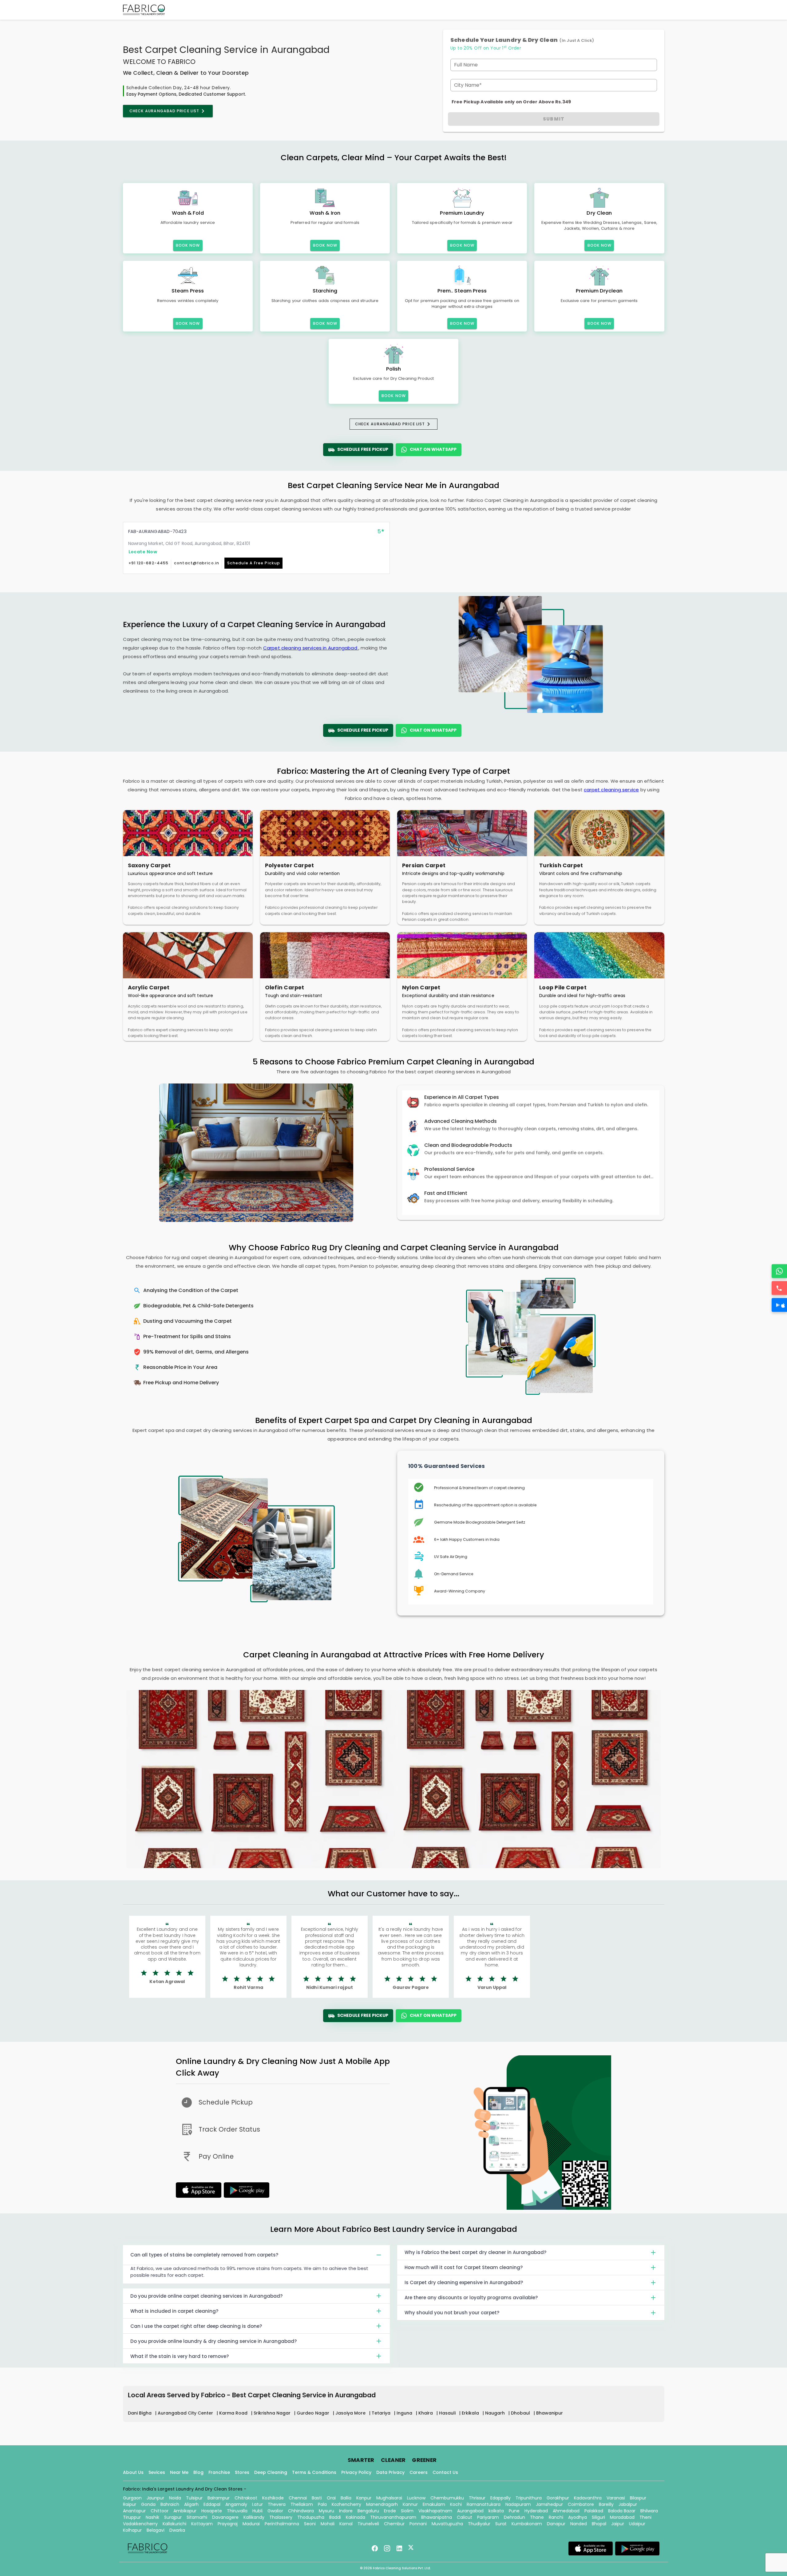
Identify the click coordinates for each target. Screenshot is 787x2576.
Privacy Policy (356, 2472)
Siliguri (598, 2517)
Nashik (152, 2517)
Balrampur (219, 2498)
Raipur (130, 2504)
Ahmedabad (566, 2511)
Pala (322, 2504)
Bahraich (170, 2504)
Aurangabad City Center (186, 2413)
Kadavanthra (588, 2498)
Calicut (465, 2517)
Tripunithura (529, 2498)
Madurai (251, 2524)
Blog (198, 2472)
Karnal (346, 2524)
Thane (537, 2517)
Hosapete (212, 2511)
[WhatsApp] (779, 1271)
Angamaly (236, 2504)
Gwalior (275, 2511)
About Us (133, 2472)
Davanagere (225, 2517)
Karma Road (234, 2413)
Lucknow (416, 2498)
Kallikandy (254, 2517)
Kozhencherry (346, 2504)
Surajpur (173, 2517)
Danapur (556, 2524)
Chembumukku (447, 2498)
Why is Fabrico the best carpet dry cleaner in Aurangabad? (475, 2252)
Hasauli (448, 2413)
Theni (645, 2517)
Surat (501, 2524)
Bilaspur (638, 2498)
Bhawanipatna (437, 2517)
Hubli (257, 2511)
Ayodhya (577, 2517)
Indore (346, 2511)
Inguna (405, 2413)
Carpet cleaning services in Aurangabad (311, 648)
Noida (175, 2498)
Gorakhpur (558, 2498)
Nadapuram (518, 2504)
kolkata (496, 2511)
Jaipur (618, 2524)
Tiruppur (132, 2517)
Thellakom (302, 2504)
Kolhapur (132, 2530)
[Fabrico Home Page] (144, 10)
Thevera (277, 2504)
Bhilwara (649, 2511)
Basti (317, 2498)
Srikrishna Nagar (273, 2413)
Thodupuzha (311, 2517)
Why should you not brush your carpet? (452, 2313)
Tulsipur (194, 2498)
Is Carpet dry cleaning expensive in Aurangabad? (464, 2282)
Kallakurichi (174, 2524)
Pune (514, 2511)
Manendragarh (382, 2504)
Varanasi (616, 2498)
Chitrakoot (246, 2498)
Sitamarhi (197, 2517)
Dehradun (514, 2517)
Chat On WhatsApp (433, 449)
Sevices (157, 2472)
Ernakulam (434, 2504)
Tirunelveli (368, 2524)
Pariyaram (488, 2517)
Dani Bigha (140, 2413)
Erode (390, 2511)
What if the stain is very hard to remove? (180, 2356)
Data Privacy (390, 2472)
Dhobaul (521, 2413)
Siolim (407, 2511)
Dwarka (177, 2530)
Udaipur (637, 2524)
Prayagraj (228, 2524)
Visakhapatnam (435, 2511)
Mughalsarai (389, 2498)
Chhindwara (301, 2511)
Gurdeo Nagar (314, 2413)
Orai (331, 2498)
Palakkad (594, 2511)
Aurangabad (470, 2511)
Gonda (148, 2504)
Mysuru (326, 2511)
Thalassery (281, 2517)
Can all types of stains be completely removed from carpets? (204, 2255)
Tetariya (382, 2413)
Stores (242, 2472)
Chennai (298, 2498)
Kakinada (356, 2517)
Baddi (335, 2517)
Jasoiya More (351, 2413)
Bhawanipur (550, 2413)
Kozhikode (273, 2498)
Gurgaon (132, 2498)
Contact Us (445, 2472)
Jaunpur (155, 2498)
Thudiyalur (479, 2524)
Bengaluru (368, 2511)
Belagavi (156, 2530)
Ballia (346, 2498)
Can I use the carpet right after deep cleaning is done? (196, 2326)
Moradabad (622, 2517)
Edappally (500, 2498)
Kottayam (202, 2524)
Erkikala (471, 2413)
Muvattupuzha (447, 2524)
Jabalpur (628, 2504)
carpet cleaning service (611, 790)
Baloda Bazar (622, 2511)
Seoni (310, 2524)
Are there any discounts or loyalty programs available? (471, 2298)
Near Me (179, 2472)
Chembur (394, 2524)
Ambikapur (185, 2511)
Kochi (456, 2504)
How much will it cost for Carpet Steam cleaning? (464, 2267)
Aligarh (191, 2504)
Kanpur (364, 2498)
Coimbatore (581, 2504)
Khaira (426, 2413)
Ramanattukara (484, 2504)
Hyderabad (536, 2511)
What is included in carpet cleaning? (174, 2311)
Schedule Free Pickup (363, 449)
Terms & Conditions (314, 2472)
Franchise (219, 2472)
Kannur (410, 2504)
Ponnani (418, 2524)
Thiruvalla (237, 2511)
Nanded (579, 2524)
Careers (419, 2472)
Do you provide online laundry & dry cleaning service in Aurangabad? (214, 2341)
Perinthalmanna (282, 2524)
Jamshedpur (549, 2504)
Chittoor (160, 2511)
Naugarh (496, 2413)
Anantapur (134, 2511)
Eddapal (212, 2504)
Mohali (328, 2524)
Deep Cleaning (271, 2472)
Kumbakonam (527, 2524)
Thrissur (477, 2498)
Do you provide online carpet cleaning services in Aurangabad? (206, 2296)
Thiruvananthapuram (393, 2517)
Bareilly (606, 2504)
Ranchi (556, 2517)
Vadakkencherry (140, 2524)
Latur (257, 2504)
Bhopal (599, 2524)
